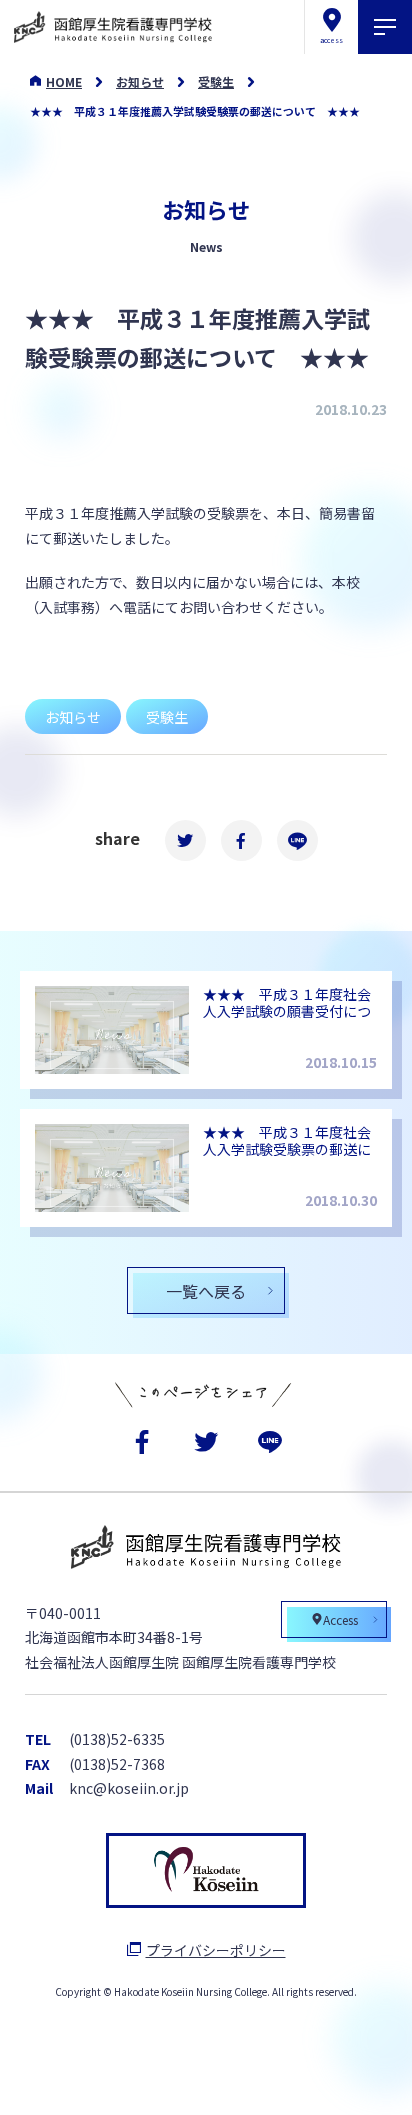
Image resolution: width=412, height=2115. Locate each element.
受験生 (216, 81)
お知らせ (140, 81)
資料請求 (141, 2079)
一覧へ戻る (206, 1291)
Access (340, 1619)
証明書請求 (269, 2079)
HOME (64, 81)
